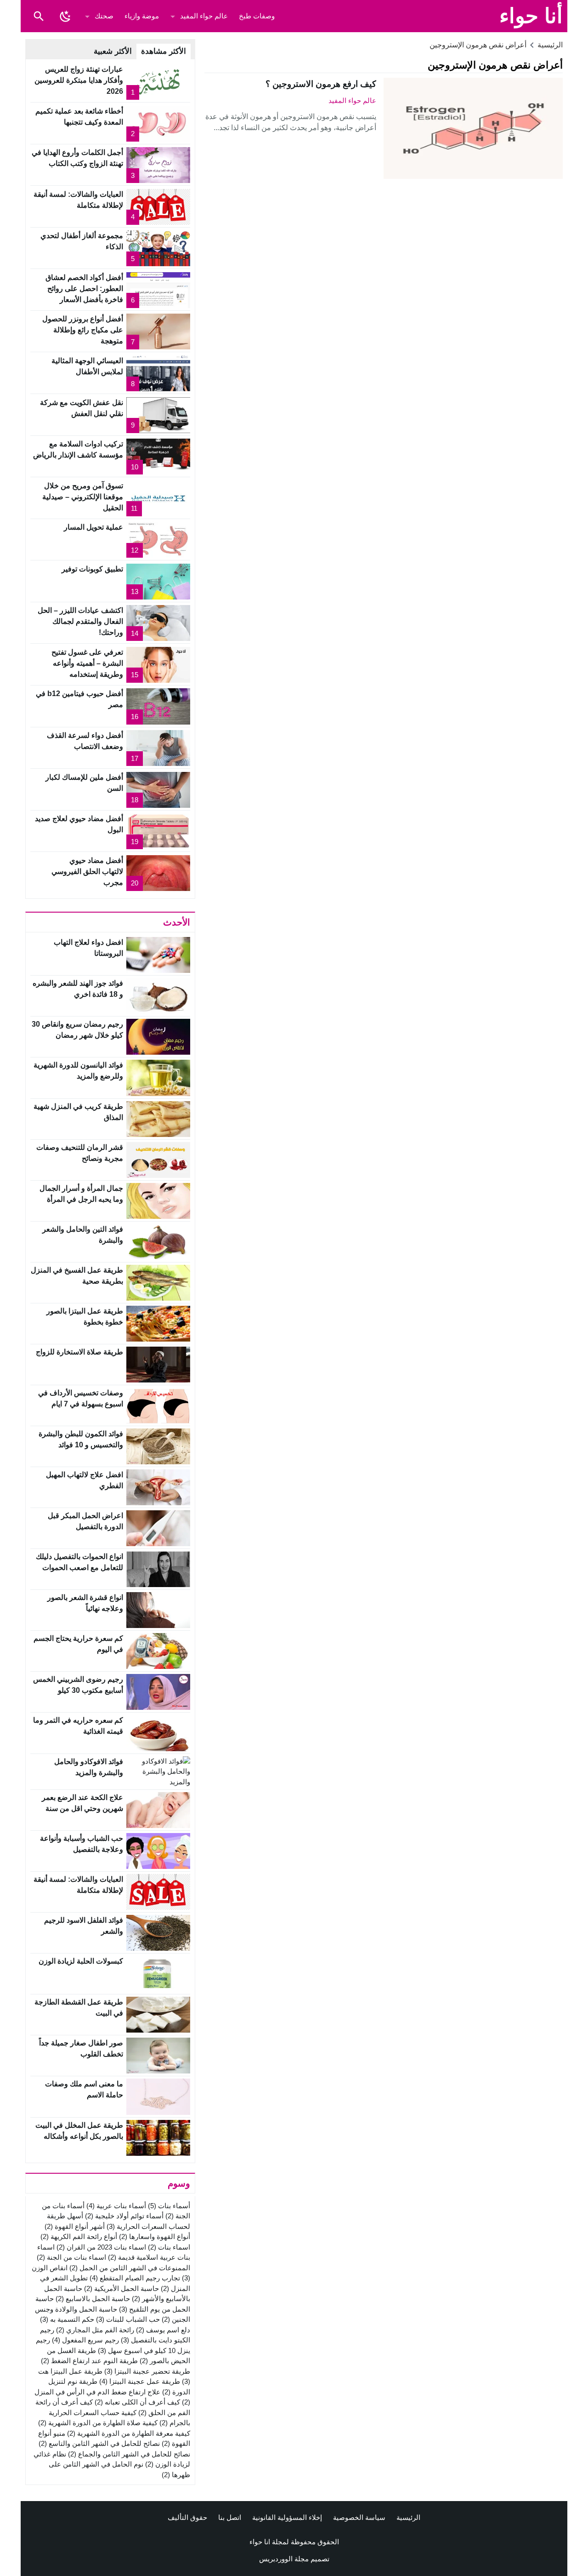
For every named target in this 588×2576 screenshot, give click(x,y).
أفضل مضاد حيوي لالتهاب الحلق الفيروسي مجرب (87, 871)
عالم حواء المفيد (204, 16)
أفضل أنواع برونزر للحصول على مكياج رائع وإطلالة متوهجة (83, 330)
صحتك (104, 16)
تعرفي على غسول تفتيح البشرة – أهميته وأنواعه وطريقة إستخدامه (87, 663)
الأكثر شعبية (113, 51)
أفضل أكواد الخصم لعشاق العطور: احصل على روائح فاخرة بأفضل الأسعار (84, 288)
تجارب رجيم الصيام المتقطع (135, 2278)
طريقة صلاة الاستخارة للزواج (79, 1352)
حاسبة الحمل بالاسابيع (93, 2299)
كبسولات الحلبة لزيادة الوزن (81, 1961)
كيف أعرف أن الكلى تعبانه (137, 2402)
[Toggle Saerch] (39, 16)
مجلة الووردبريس (284, 2559)
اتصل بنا (230, 2517)
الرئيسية (408, 2517)
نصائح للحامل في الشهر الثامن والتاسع (99, 2443)
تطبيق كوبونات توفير (92, 569)
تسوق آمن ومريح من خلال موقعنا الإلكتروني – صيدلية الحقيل (83, 497)
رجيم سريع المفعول (85, 2340)
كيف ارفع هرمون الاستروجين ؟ (321, 84)
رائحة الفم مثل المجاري (95, 2330)
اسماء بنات (169, 2247)
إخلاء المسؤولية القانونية (287, 2517)
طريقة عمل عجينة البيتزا (140, 2381)
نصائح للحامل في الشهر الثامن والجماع (129, 2454)
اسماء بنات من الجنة (71, 2257)
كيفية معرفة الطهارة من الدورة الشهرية (129, 2433)
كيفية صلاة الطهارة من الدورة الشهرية (98, 2423)
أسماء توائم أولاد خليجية (124, 2216)
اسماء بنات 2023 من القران (101, 2247)
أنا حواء (531, 16)
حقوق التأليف (187, 2517)
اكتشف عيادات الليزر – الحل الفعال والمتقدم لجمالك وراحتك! (80, 621)
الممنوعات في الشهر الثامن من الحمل (130, 2268)
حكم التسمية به (67, 2319)
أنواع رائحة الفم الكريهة (79, 2236)
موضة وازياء (142, 16)
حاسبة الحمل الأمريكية (122, 2288)
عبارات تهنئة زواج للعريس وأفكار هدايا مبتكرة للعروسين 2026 (79, 80)
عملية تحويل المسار (93, 527)
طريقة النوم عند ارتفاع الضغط (89, 2361)
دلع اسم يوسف (163, 2330)
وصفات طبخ (257, 16)
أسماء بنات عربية (116, 2206)
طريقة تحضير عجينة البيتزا (147, 2371)
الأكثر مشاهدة (164, 51)
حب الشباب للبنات (128, 2319)
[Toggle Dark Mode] (65, 16)
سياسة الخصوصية (359, 2517)
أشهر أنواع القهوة (75, 2226)
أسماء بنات (169, 2206)
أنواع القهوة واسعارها (155, 2236)
